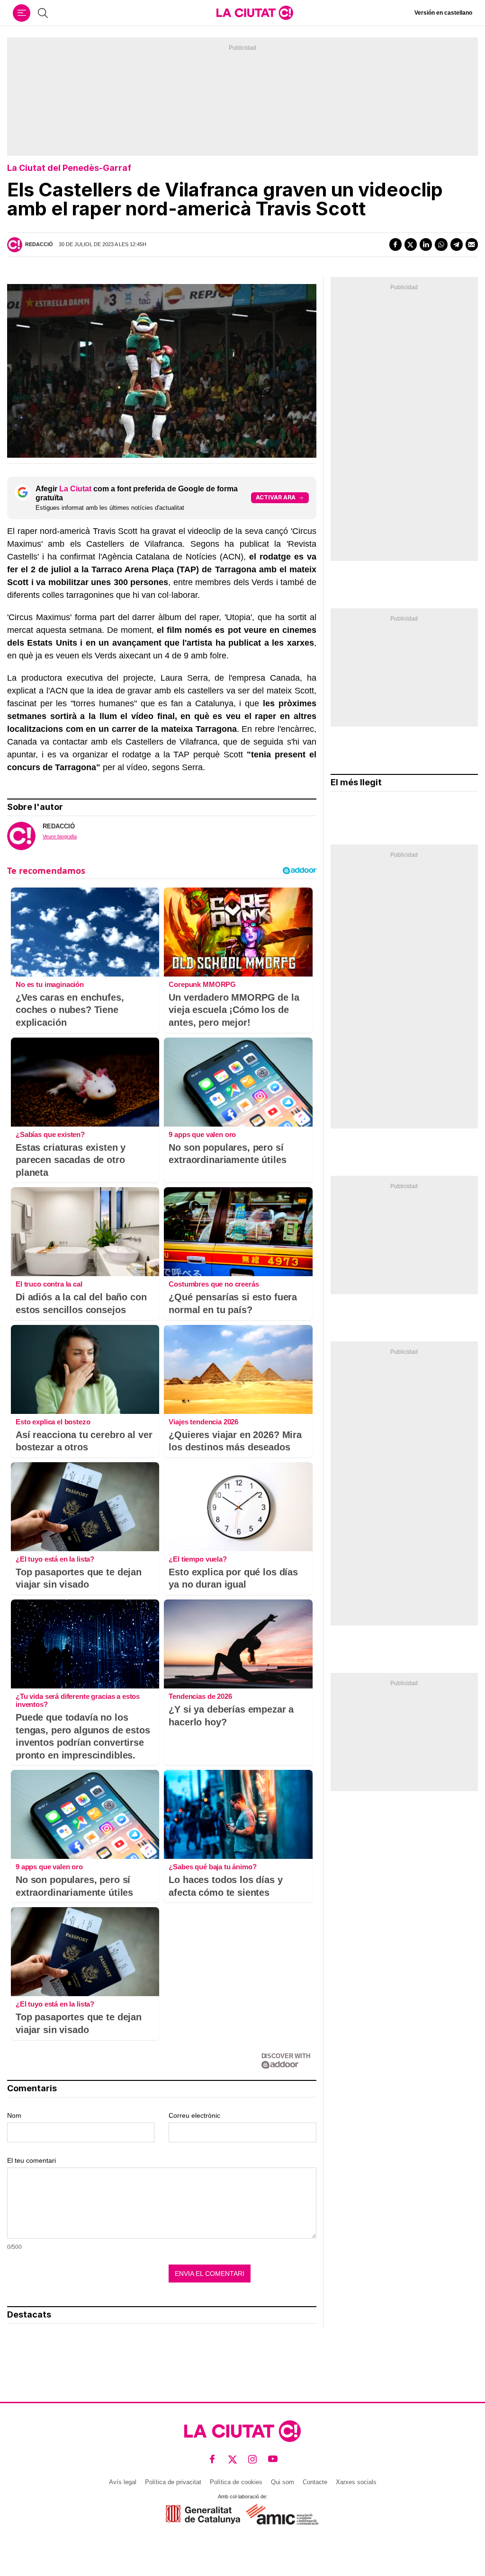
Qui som (283, 2482)
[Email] (472, 244)
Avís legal (123, 2482)
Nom (14, 2115)
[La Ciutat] (255, 13)
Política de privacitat (173, 2482)
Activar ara (276, 497)
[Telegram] (457, 244)
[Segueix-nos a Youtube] (273, 2459)
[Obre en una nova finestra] (203, 2514)
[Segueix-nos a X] (233, 2459)
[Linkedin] (426, 244)
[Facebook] (395, 244)
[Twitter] (411, 244)
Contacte (315, 2482)
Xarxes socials (356, 2482)
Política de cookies (236, 2482)
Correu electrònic (194, 2115)
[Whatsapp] (441, 244)
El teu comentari (31, 2160)
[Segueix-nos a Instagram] (253, 2459)
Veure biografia (60, 836)
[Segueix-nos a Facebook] (212, 2459)
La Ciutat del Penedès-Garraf (69, 168)
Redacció (39, 244)
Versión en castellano (443, 13)
